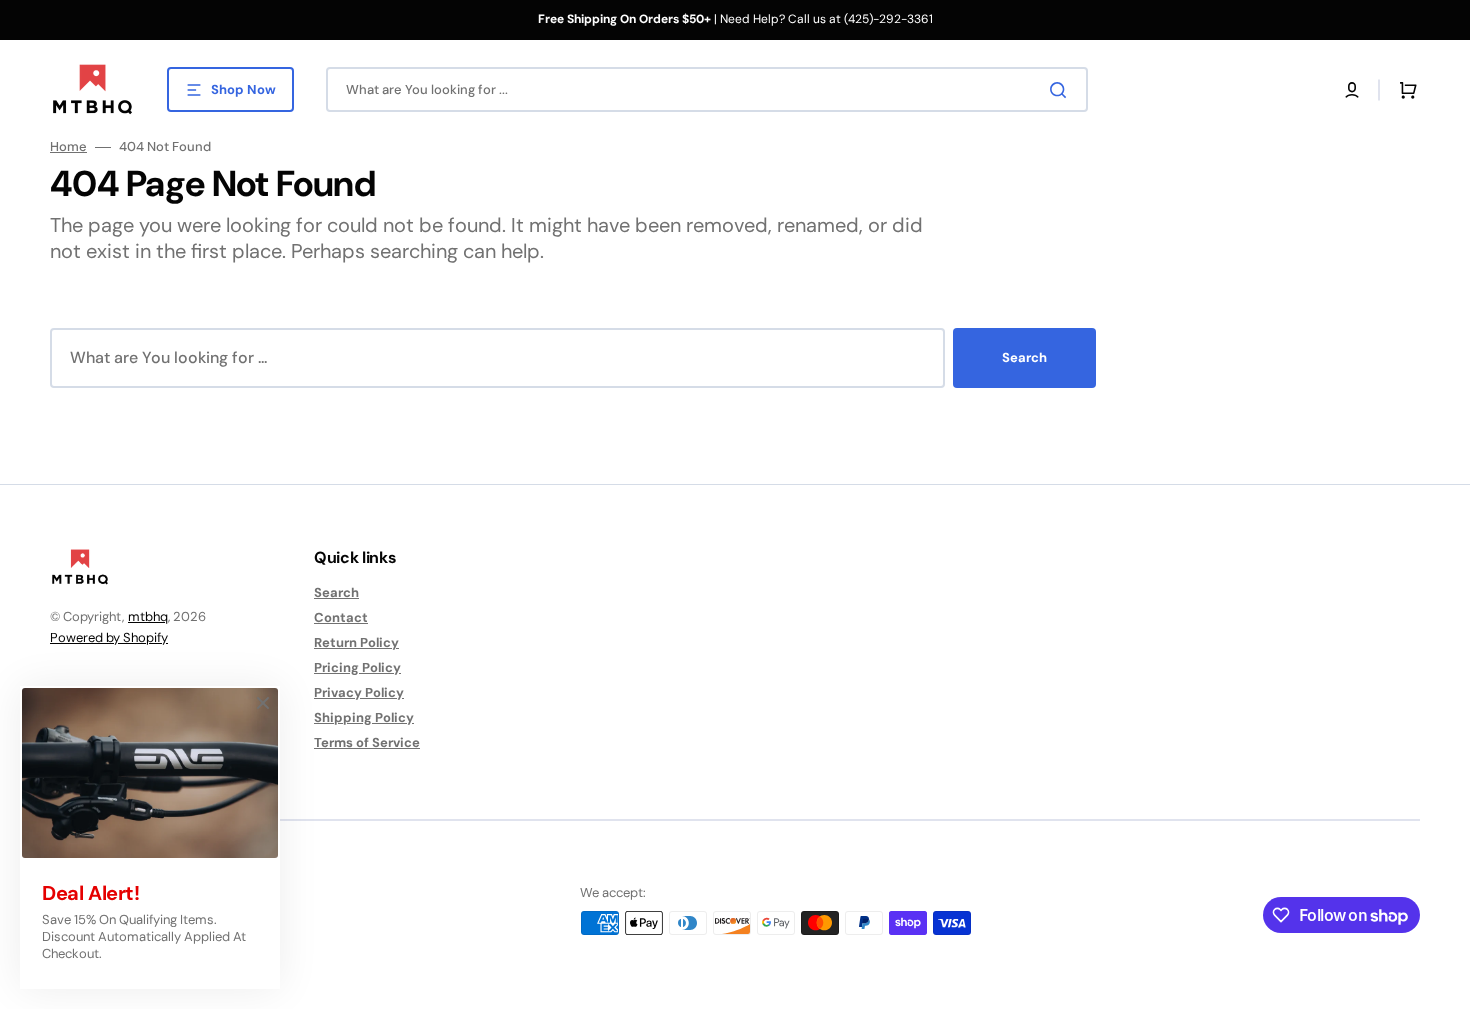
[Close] (263, 703)
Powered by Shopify (109, 637)
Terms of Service (367, 742)
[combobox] (707, 89)
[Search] (1062, 90)
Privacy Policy (359, 692)
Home (68, 147)
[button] (1352, 90)
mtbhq (148, 616)
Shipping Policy (364, 717)
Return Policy (356, 642)
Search (1024, 357)
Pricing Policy (357, 667)
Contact (341, 617)
